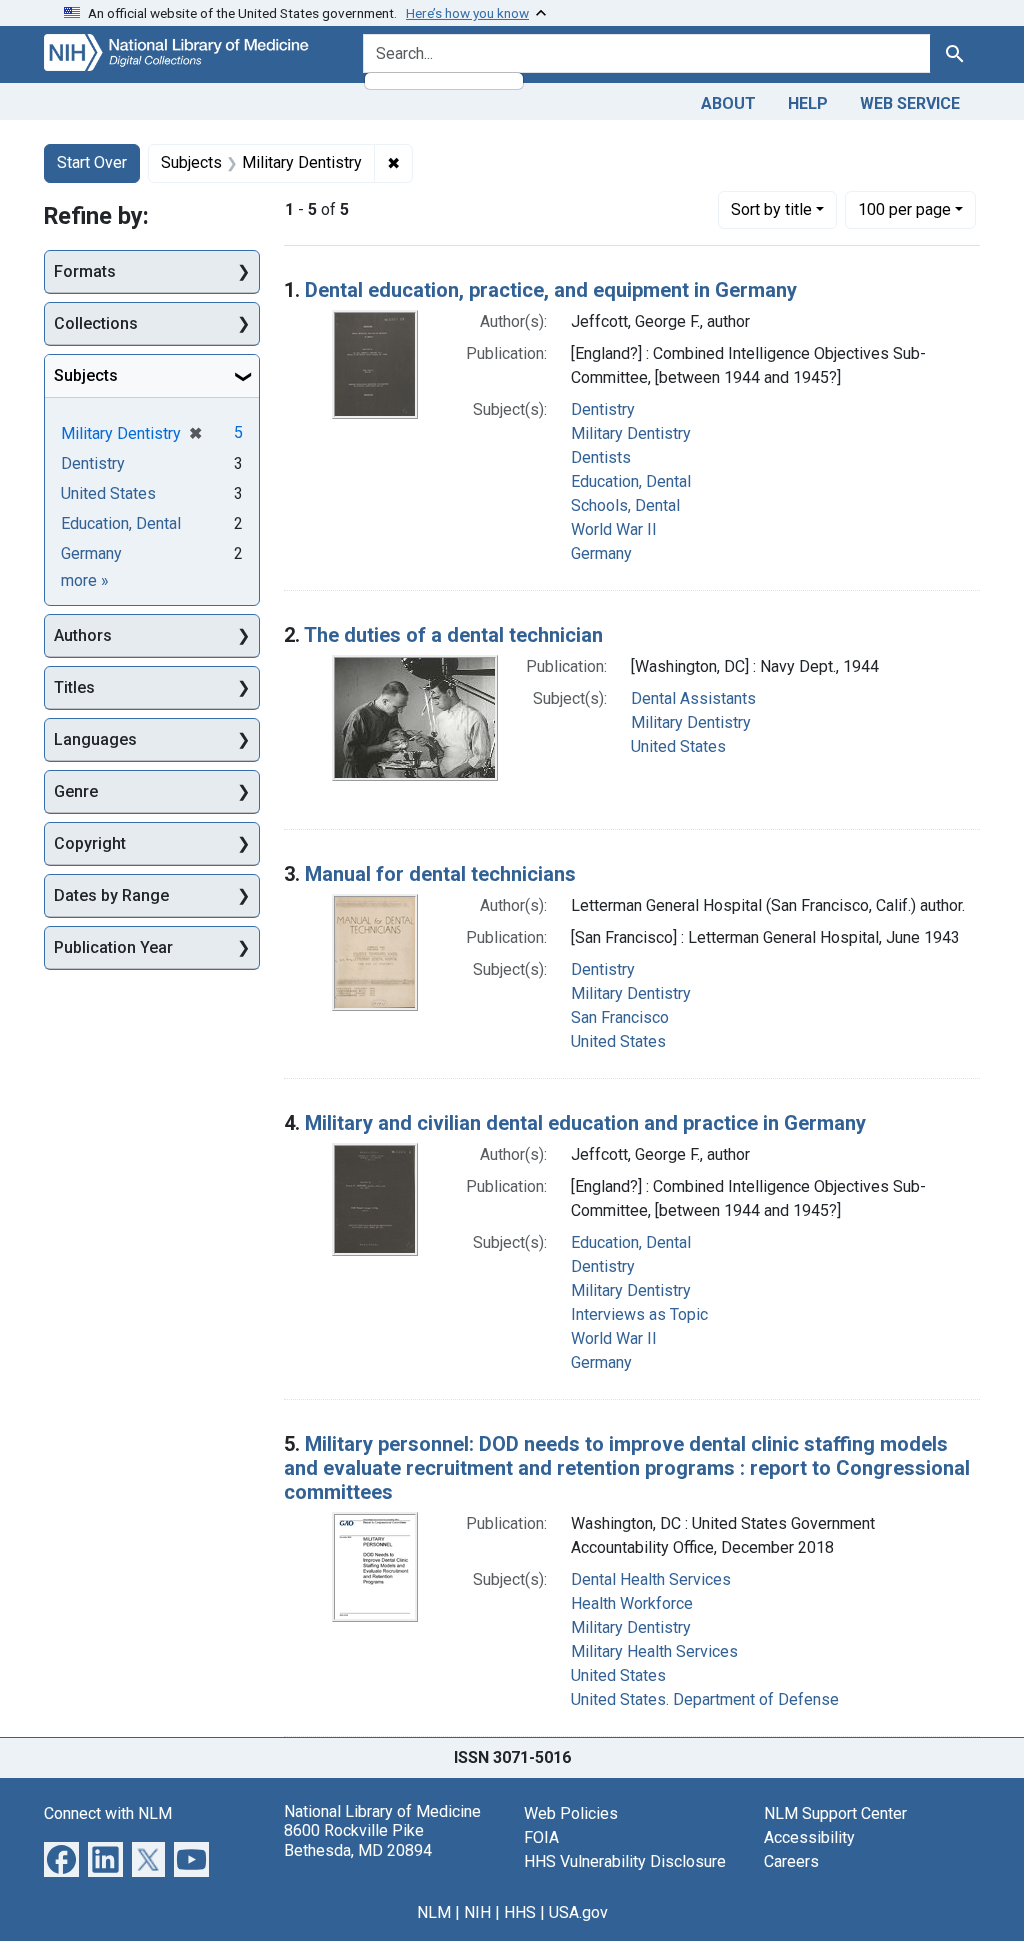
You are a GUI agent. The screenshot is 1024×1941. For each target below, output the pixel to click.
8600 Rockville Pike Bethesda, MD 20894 (358, 1840)
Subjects (86, 375)
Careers (791, 1861)
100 (904, 209)
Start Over (92, 162)
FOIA (541, 1837)
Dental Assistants (693, 698)
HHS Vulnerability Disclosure (625, 1861)
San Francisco (620, 1017)
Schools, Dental (625, 505)
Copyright (90, 843)
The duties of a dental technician (453, 635)
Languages (95, 739)
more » (85, 580)
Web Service (910, 103)
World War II (614, 529)
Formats (85, 271)
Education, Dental (631, 481)
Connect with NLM (108, 1813)
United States (678, 746)
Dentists (601, 457)
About (728, 103)
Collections (96, 323)
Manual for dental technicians (440, 874)
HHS (520, 1912)
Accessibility (809, 1837)
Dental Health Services (651, 1579)
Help (808, 103)
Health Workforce (632, 1603)
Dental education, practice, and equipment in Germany (551, 290)
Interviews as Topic (639, 1314)
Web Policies (571, 1813)
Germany (601, 553)
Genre (76, 791)
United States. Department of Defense (705, 1699)
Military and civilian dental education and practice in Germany (585, 1123)
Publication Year (113, 947)
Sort (771, 209)
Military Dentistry (631, 433)
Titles (74, 687)
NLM (434, 1912)
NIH (477, 1912)
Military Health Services (654, 1651)
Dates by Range (111, 895)
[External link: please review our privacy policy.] (61, 1858)
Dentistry (603, 409)
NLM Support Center (835, 1813)
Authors (83, 635)
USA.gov (578, 1912)
